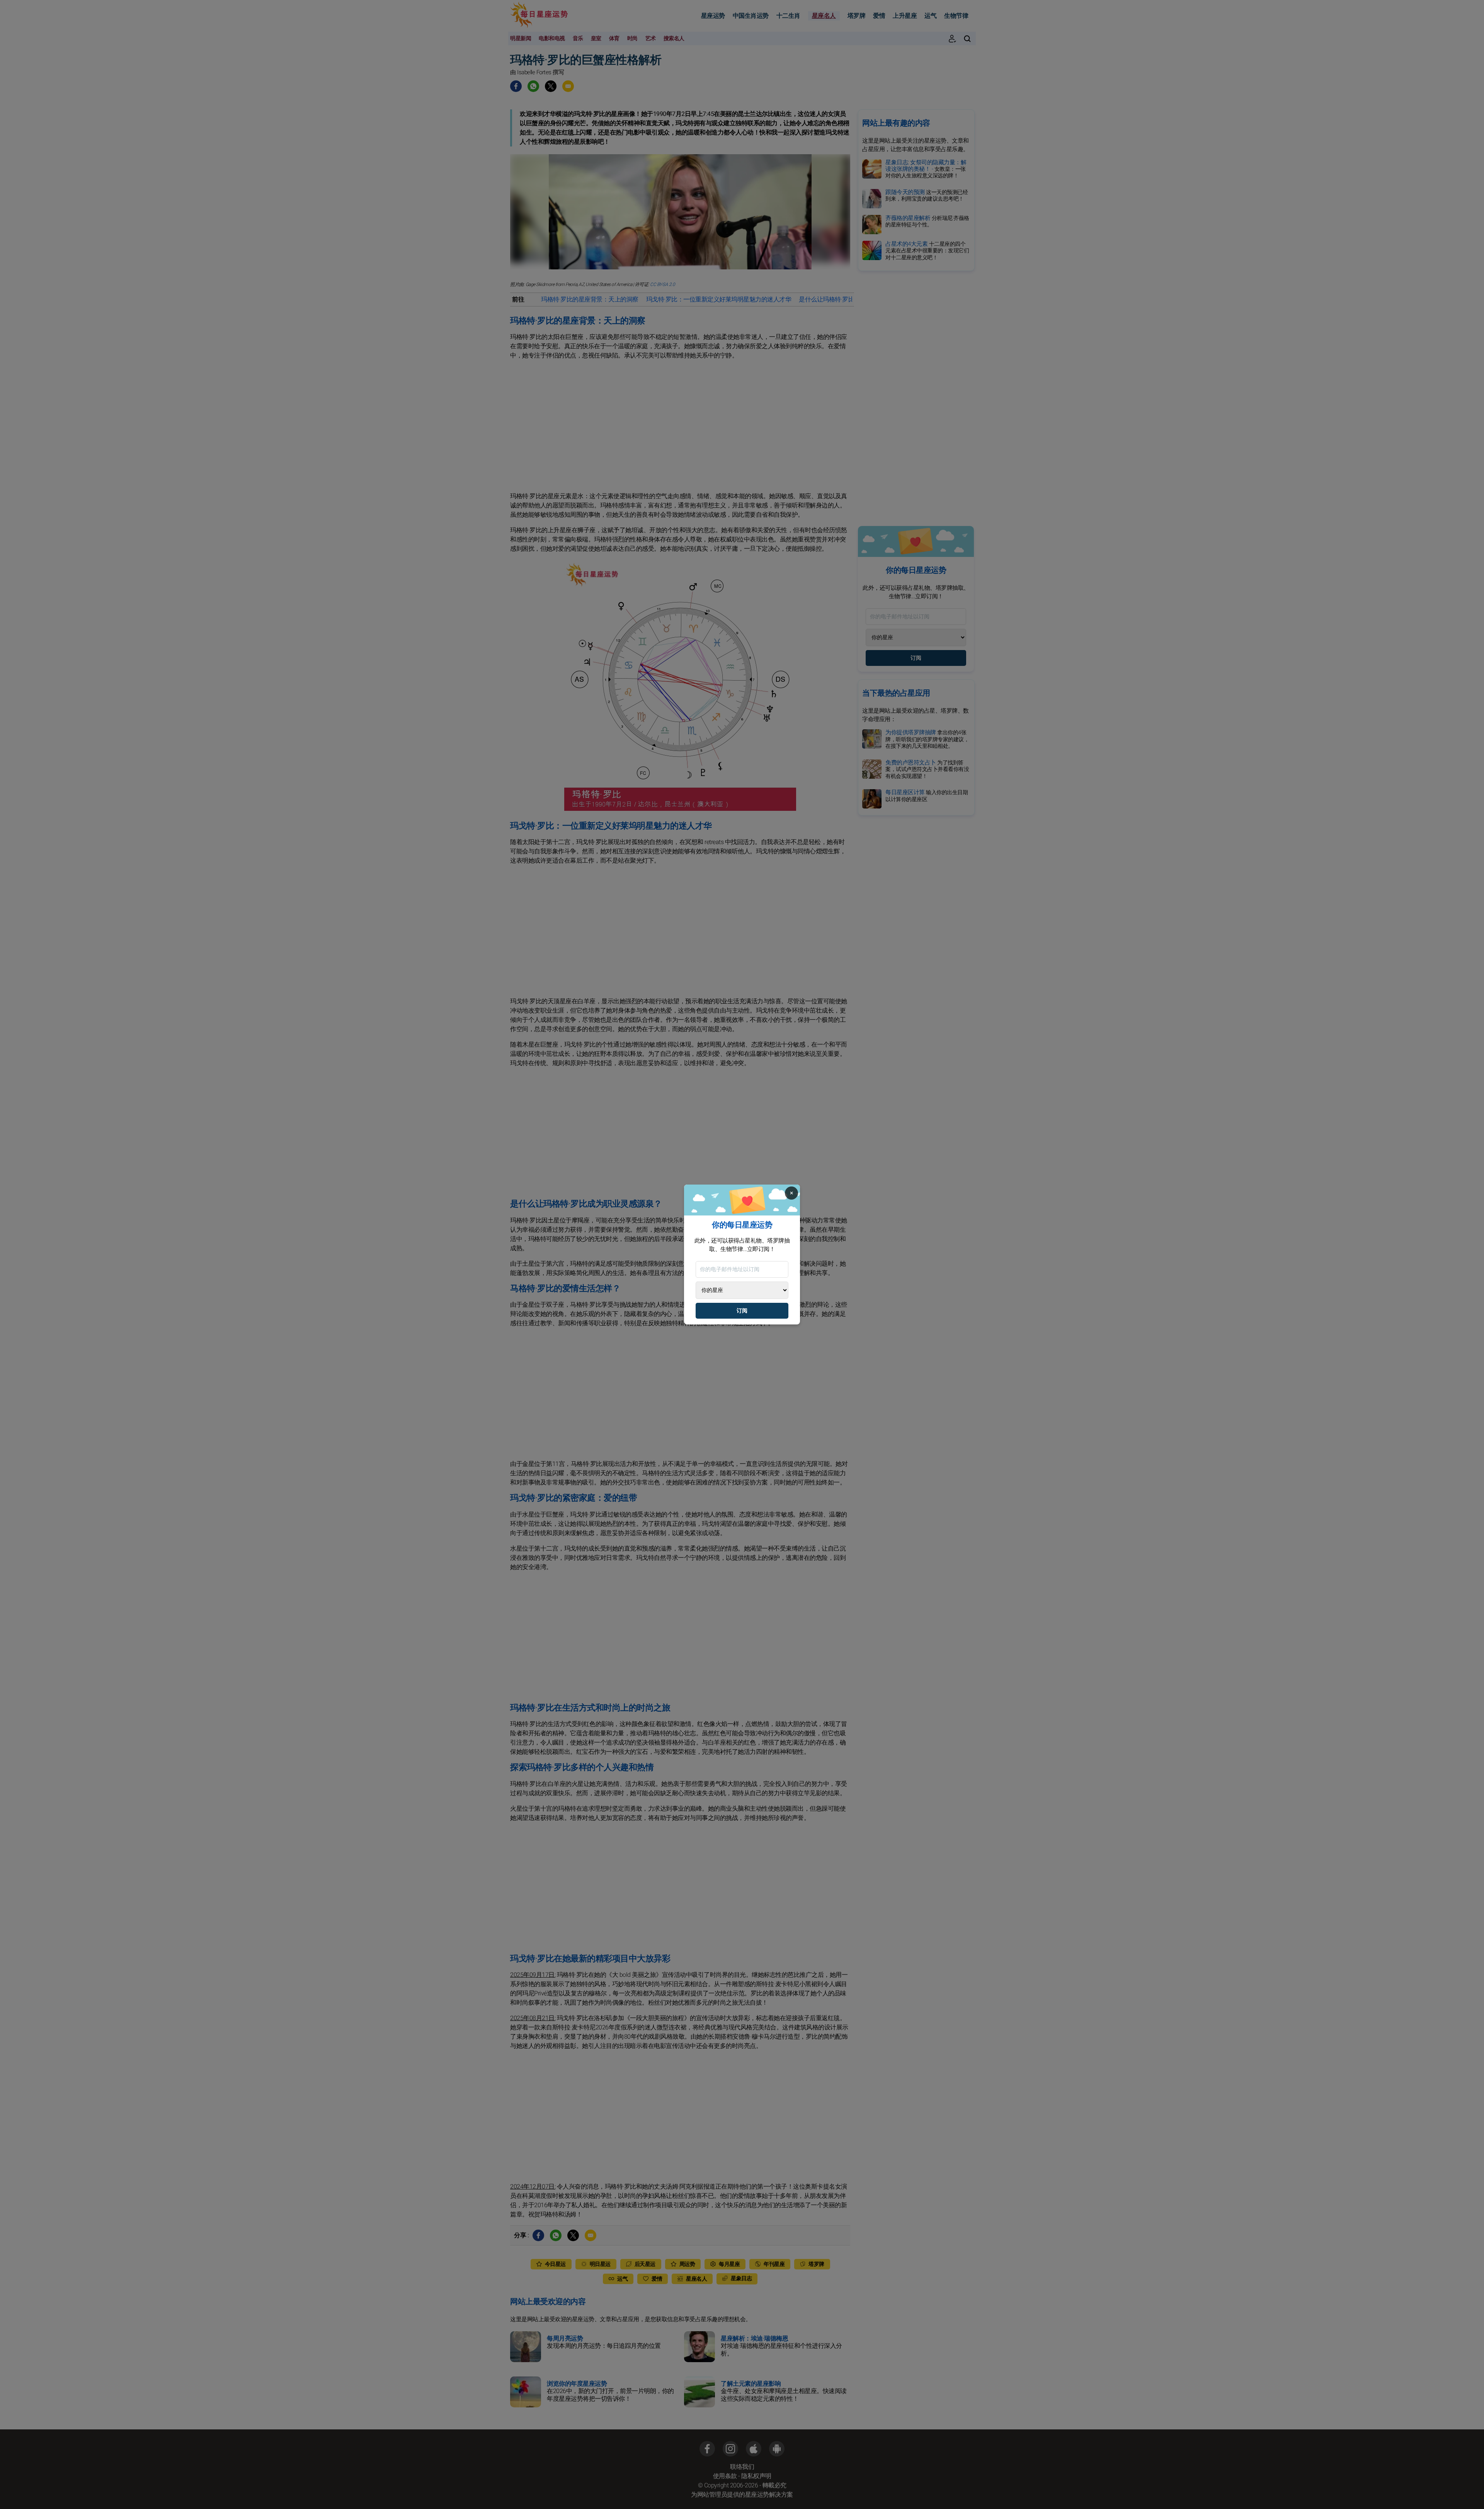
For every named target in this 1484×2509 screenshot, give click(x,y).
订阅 (742, 1311)
